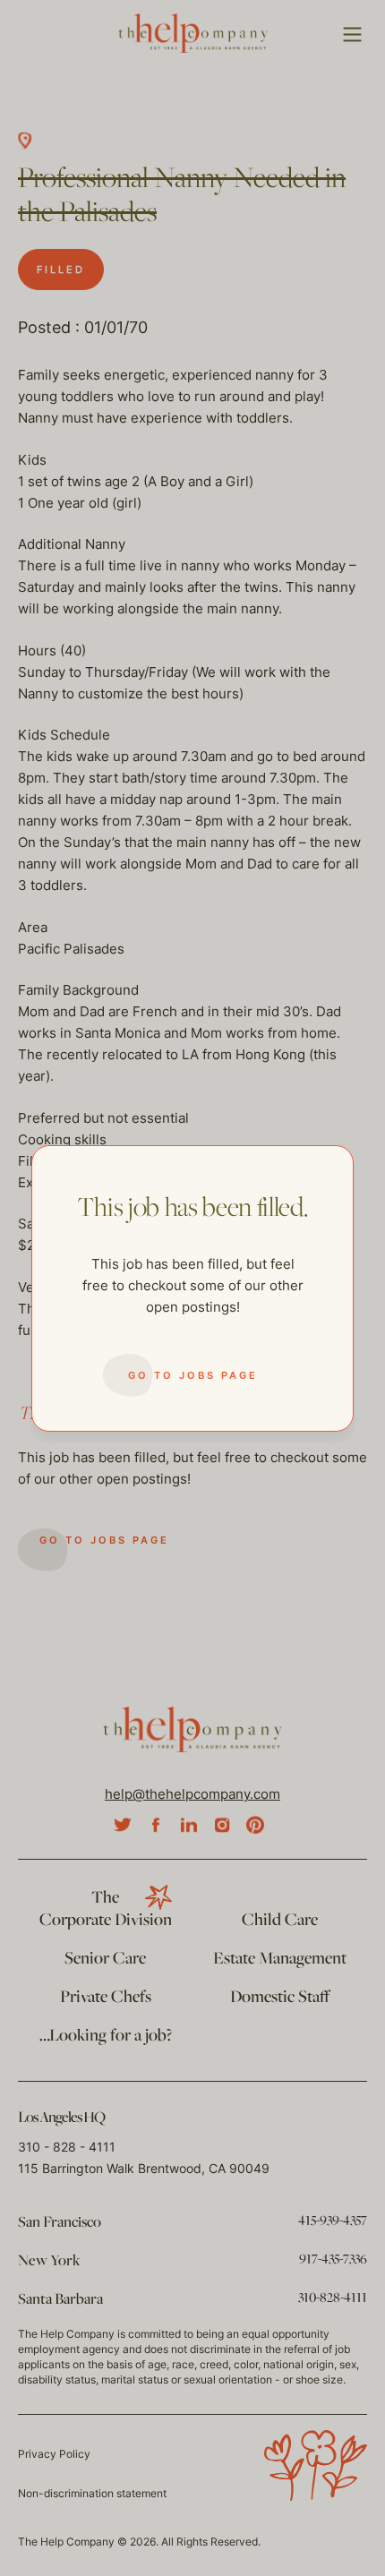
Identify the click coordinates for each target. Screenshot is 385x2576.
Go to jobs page (193, 1375)
